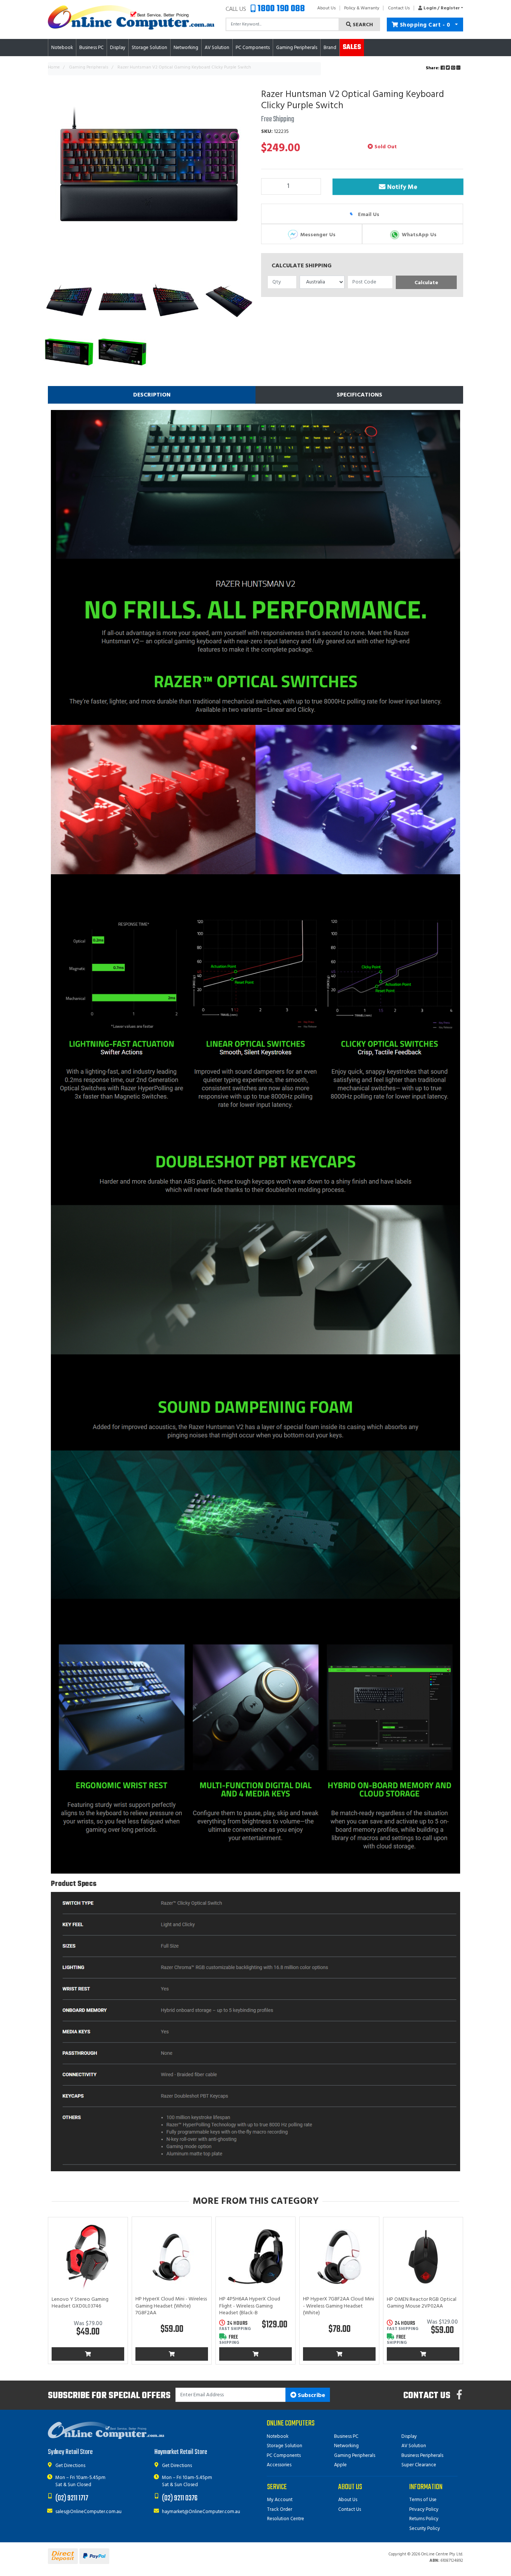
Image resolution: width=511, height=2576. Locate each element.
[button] (439, 8)
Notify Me (401, 187)
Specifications (359, 395)
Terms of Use (423, 2500)
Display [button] (118, 48)
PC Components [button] (253, 48)
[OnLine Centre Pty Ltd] (131, 17)
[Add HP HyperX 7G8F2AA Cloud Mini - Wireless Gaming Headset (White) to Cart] (339, 2354)
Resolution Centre (286, 2519)
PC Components (284, 2456)
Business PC (346, 2437)
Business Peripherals (422, 2456)
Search (362, 25)
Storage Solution (284, 2446)
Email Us (368, 214)
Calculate (426, 283)
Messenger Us (317, 235)
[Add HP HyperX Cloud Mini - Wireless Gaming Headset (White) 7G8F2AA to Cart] (172, 2354)
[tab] (152, 395)
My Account (280, 2500)
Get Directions (70, 2466)
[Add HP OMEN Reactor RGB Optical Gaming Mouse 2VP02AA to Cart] (423, 2354)
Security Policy (425, 2529)
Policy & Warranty (362, 8)
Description (152, 395)
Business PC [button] (91, 48)
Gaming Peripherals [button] (297, 48)
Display (409, 2437)
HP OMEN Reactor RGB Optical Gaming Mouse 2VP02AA (422, 2303)
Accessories (279, 2465)
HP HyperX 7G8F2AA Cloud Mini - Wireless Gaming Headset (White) (339, 2306)
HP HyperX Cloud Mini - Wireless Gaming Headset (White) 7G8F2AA (171, 2306)
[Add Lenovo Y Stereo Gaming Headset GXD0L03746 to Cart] (88, 2354)
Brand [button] (330, 48)
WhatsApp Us (418, 235)
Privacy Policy (424, 2510)
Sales (352, 47)
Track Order (280, 2510)
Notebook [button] (62, 48)
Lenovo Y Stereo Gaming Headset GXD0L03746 (80, 2303)
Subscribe (311, 2396)
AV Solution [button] (217, 48)
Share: (433, 68)
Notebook (278, 2437)
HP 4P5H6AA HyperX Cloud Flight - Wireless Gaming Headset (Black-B (250, 2306)
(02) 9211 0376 (180, 2498)
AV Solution (414, 2446)
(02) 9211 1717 (72, 2498)
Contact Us (399, 8)
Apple (340, 2465)
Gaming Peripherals (355, 2456)
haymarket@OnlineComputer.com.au (201, 2512)
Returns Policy (424, 2519)
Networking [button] (186, 48)
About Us (327, 8)
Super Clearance (419, 2465)
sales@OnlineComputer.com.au (88, 2512)
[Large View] (69, 302)
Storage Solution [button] (149, 48)
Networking (346, 2446)
